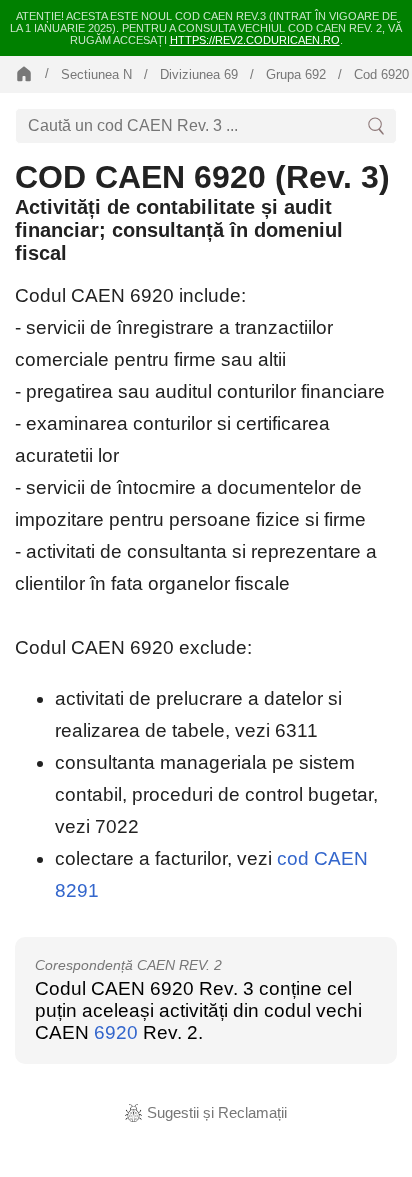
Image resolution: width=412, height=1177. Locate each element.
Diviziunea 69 (199, 74)
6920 (116, 1032)
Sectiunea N (96, 74)
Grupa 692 (296, 74)
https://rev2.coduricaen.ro (255, 40)
